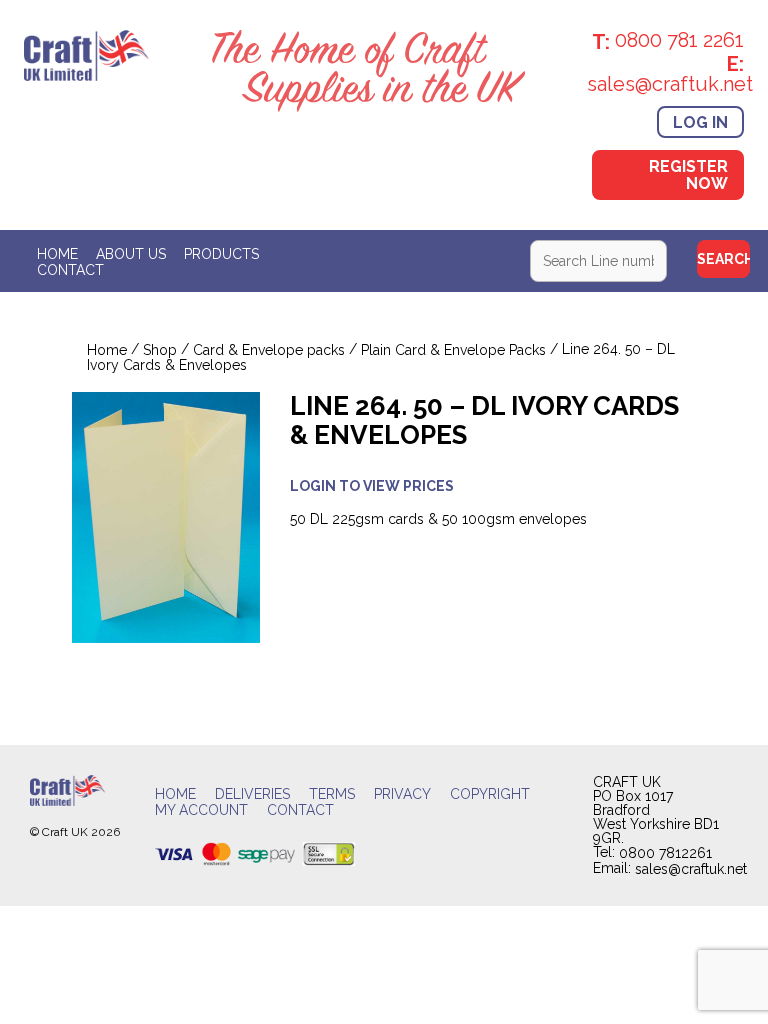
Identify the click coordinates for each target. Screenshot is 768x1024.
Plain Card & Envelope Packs (453, 351)
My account (201, 810)
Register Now (688, 175)
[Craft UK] (87, 54)
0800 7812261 (665, 854)
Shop (160, 351)
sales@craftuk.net (691, 869)
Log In (700, 121)
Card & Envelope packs (269, 351)
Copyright (490, 794)
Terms (332, 794)
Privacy (402, 794)
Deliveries (252, 794)
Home (57, 254)
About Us (131, 254)
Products (221, 254)
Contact (70, 270)
